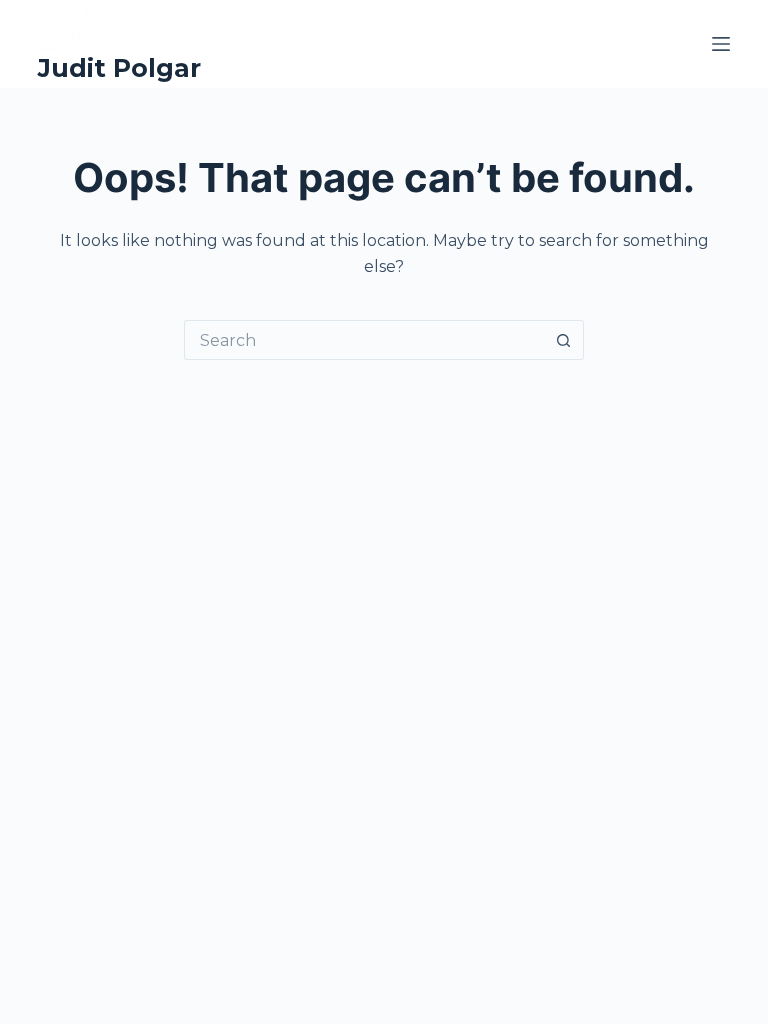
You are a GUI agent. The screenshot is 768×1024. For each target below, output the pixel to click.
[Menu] (721, 44)
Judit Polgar (119, 68)
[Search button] (564, 340)
